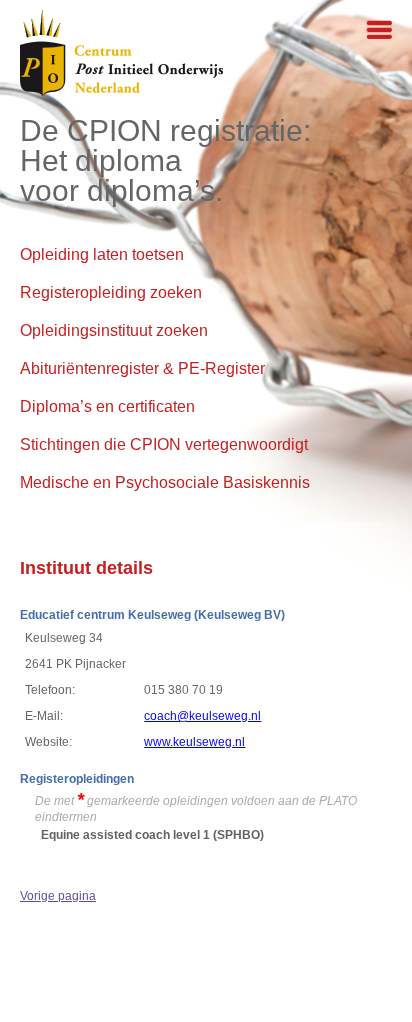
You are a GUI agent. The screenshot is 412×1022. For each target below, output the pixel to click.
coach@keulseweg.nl (202, 716)
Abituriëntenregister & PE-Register (142, 368)
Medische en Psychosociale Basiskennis (165, 482)
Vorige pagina (58, 896)
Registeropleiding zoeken (111, 292)
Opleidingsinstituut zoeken (114, 330)
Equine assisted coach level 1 (125, 835)
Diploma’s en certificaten (107, 406)
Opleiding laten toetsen (102, 254)
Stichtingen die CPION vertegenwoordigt (164, 444)
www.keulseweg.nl (194, 742)
